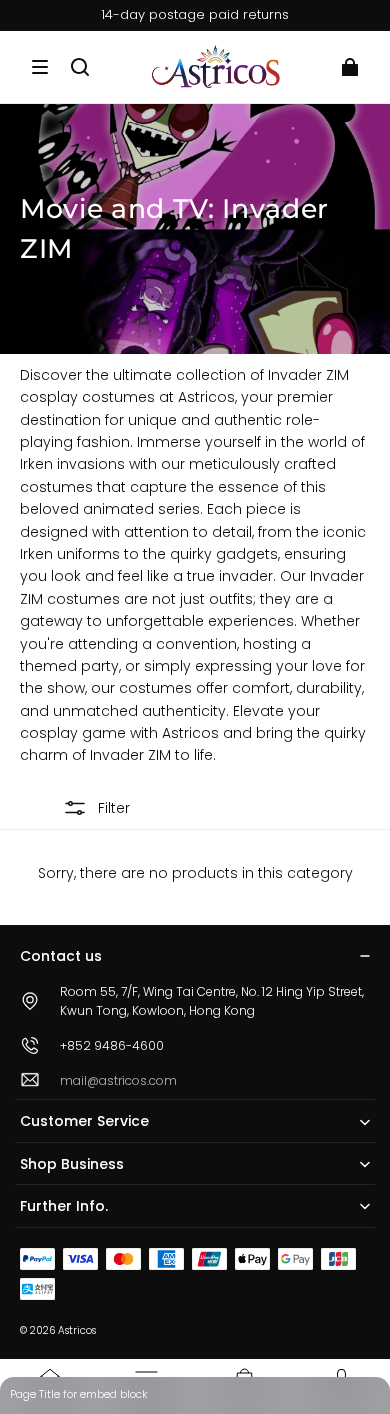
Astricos (77, 1330)
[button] (40, 67)
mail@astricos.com (118, 1080)
